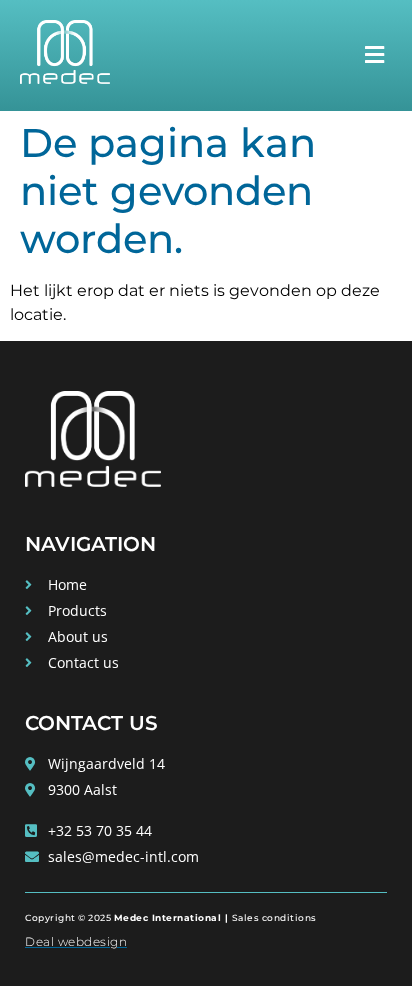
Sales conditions (274, 917)
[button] (374, 55)
